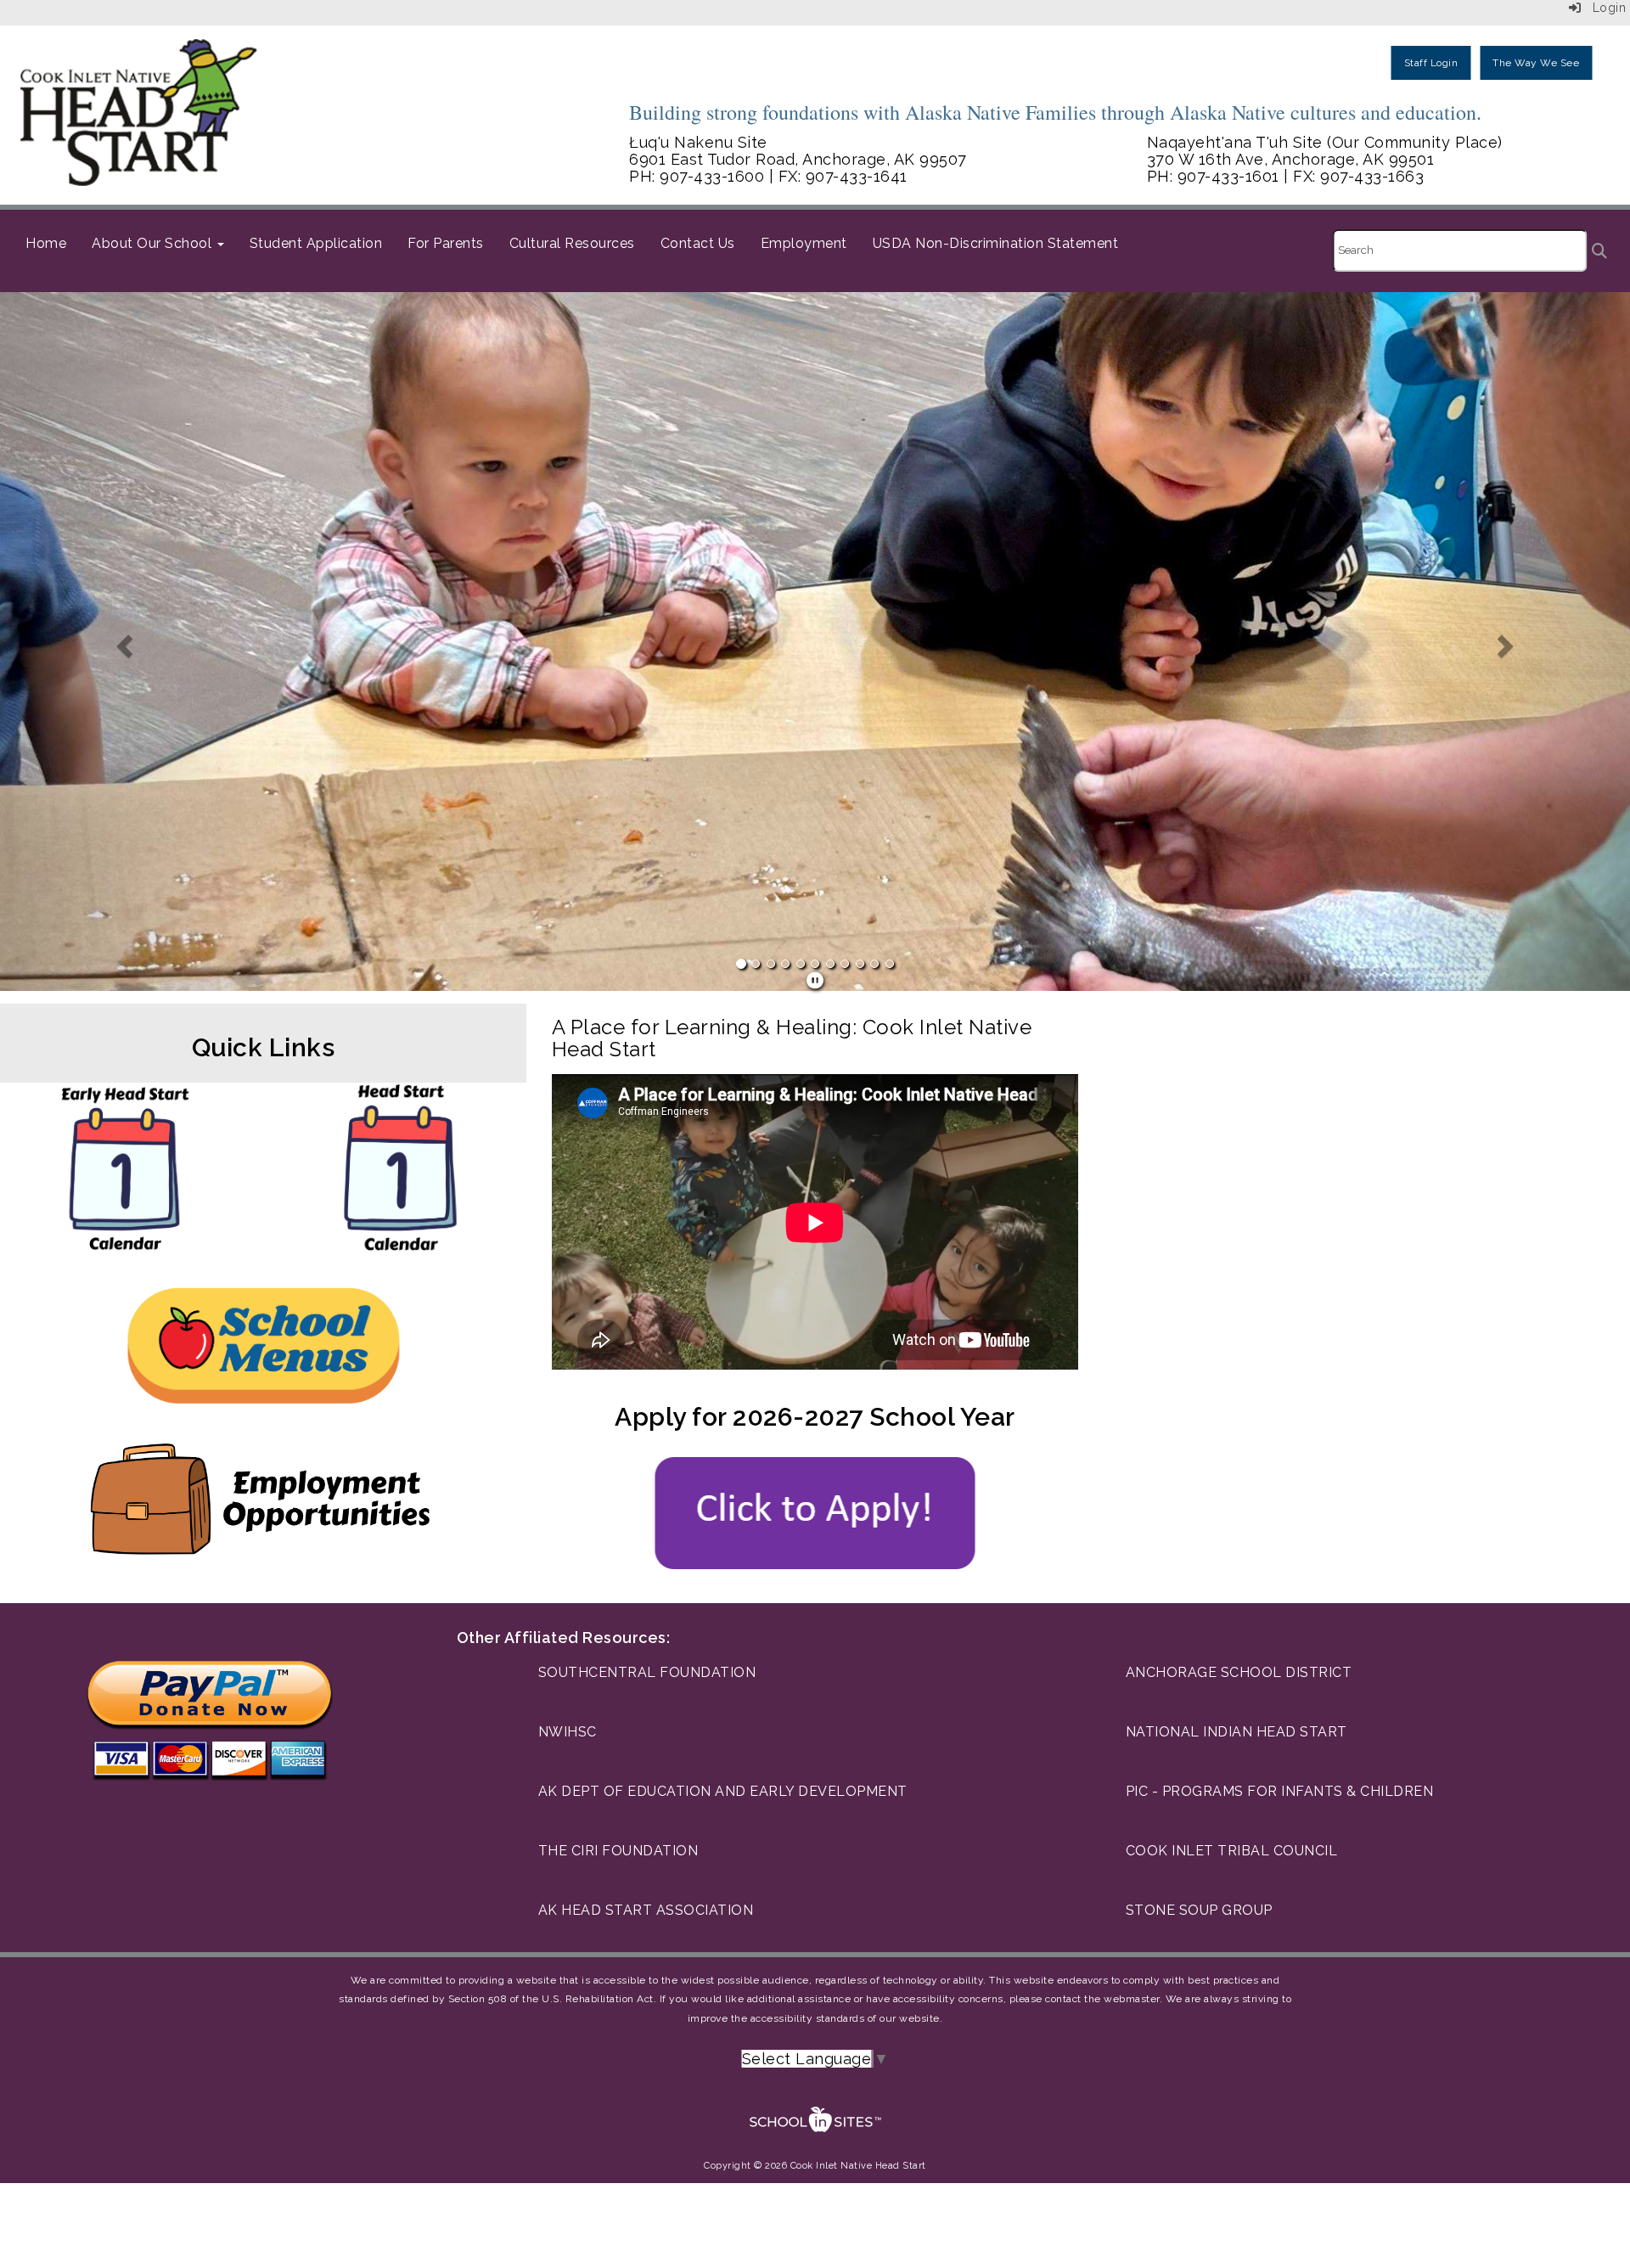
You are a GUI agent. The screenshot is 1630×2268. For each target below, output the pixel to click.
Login (1603, 8)
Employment (804, 243)
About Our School (154, 243)
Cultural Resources (572, 243)
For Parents (446, 243)
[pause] (815, 981)
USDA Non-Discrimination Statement (996, 243)
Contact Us (698, 243)
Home (46, 243)
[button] (122, 642)
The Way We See (1536, 63)
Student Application (316, 243)
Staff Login (1431, 63)
